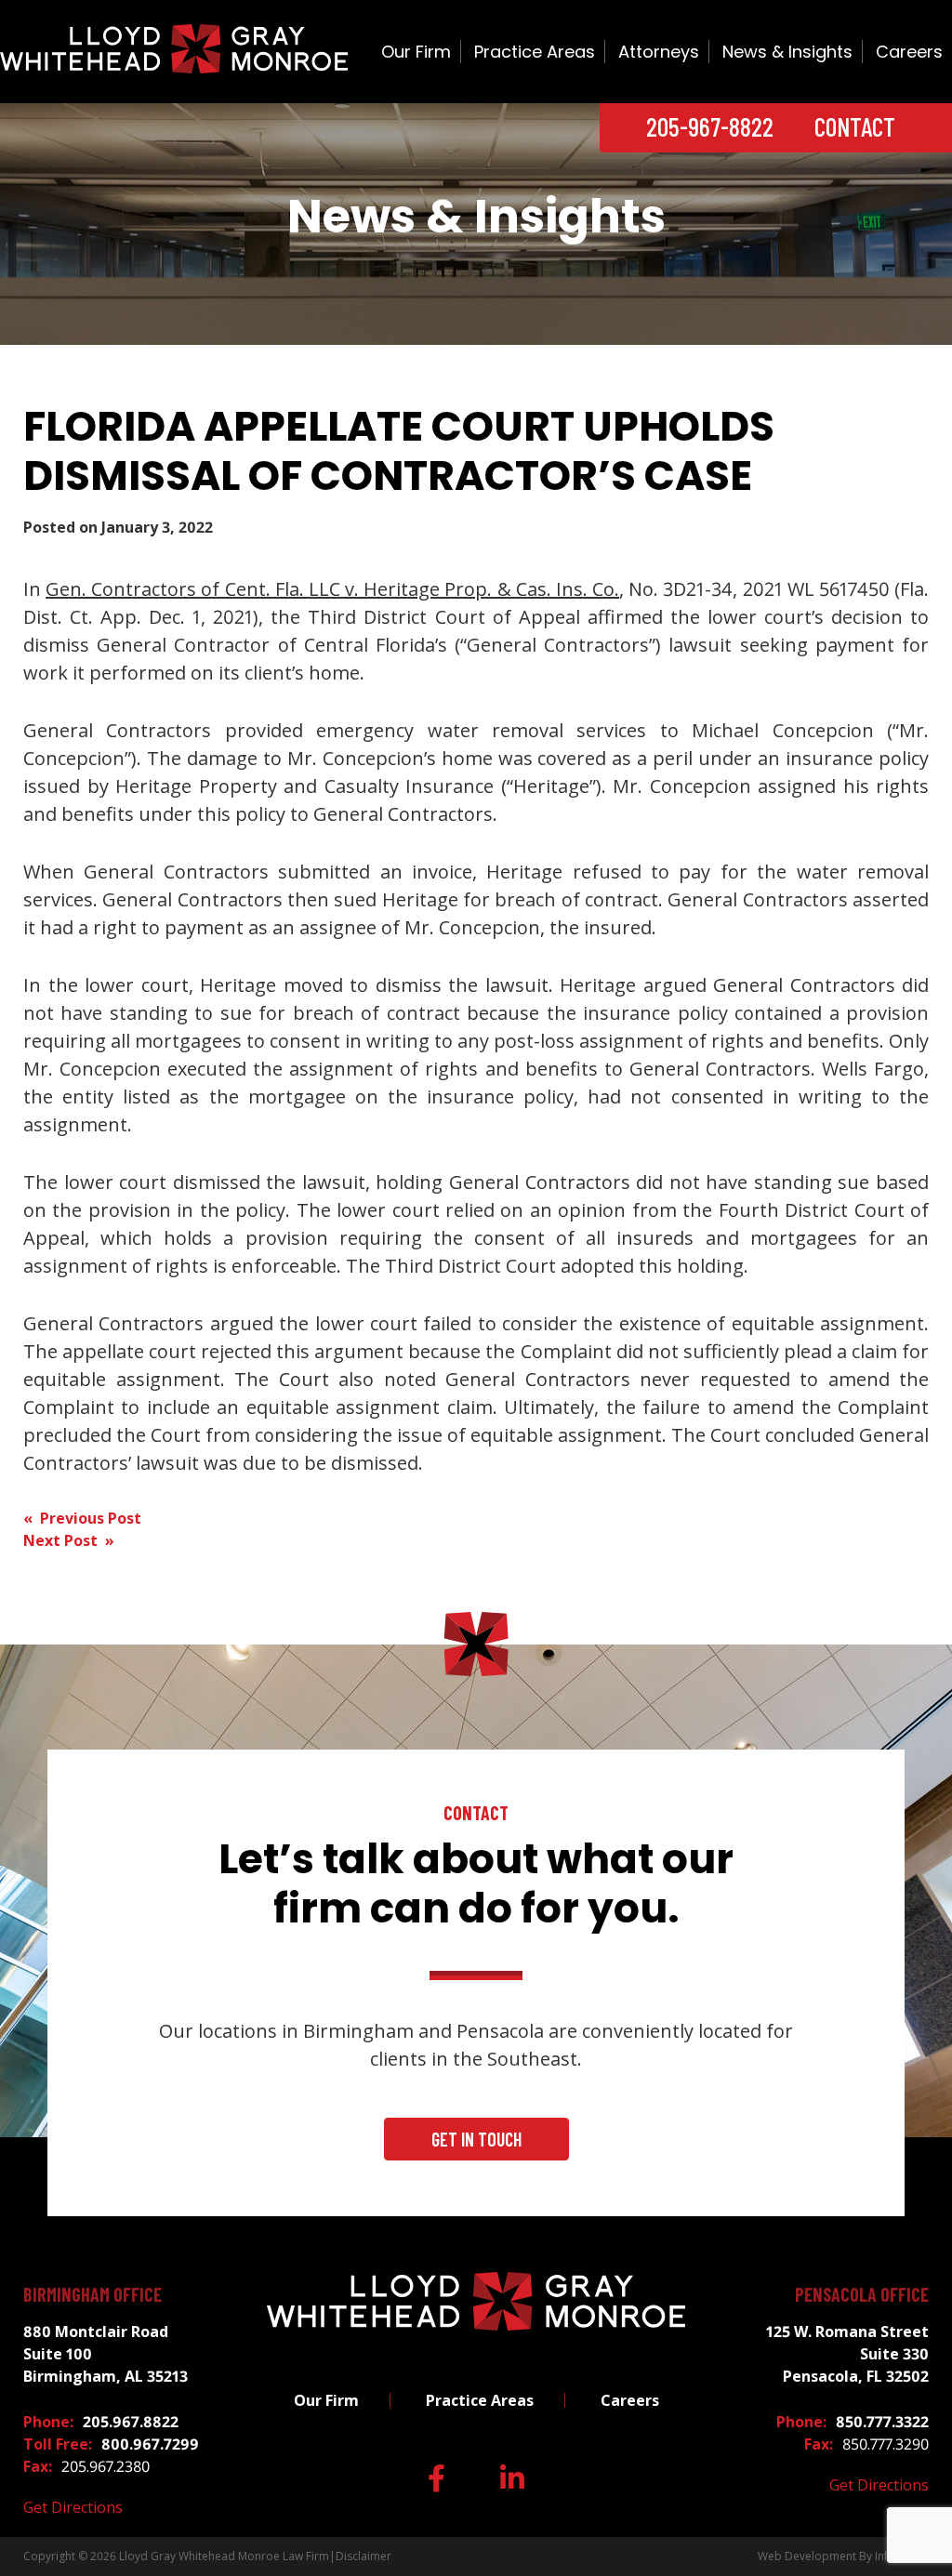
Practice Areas (535, 52)
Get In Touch (476, 2139)
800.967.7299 (150, 2444)
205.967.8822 (131, 2422)
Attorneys (659, 52)
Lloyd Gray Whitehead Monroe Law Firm (224, 2556)
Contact (855, 126)
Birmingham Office (93, 2294)
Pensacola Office (862, 2294)
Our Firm (416, 52)
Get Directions (73, 2507)
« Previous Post (82, 1518)
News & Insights (787, 52)
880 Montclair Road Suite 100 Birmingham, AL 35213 (106, 2354)
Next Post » (69, 1540)
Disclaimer (364, 2556)
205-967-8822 (710, 126)
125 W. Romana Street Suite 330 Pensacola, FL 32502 (847, 2354)
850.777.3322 (882, 2422)
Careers (909, 52)
